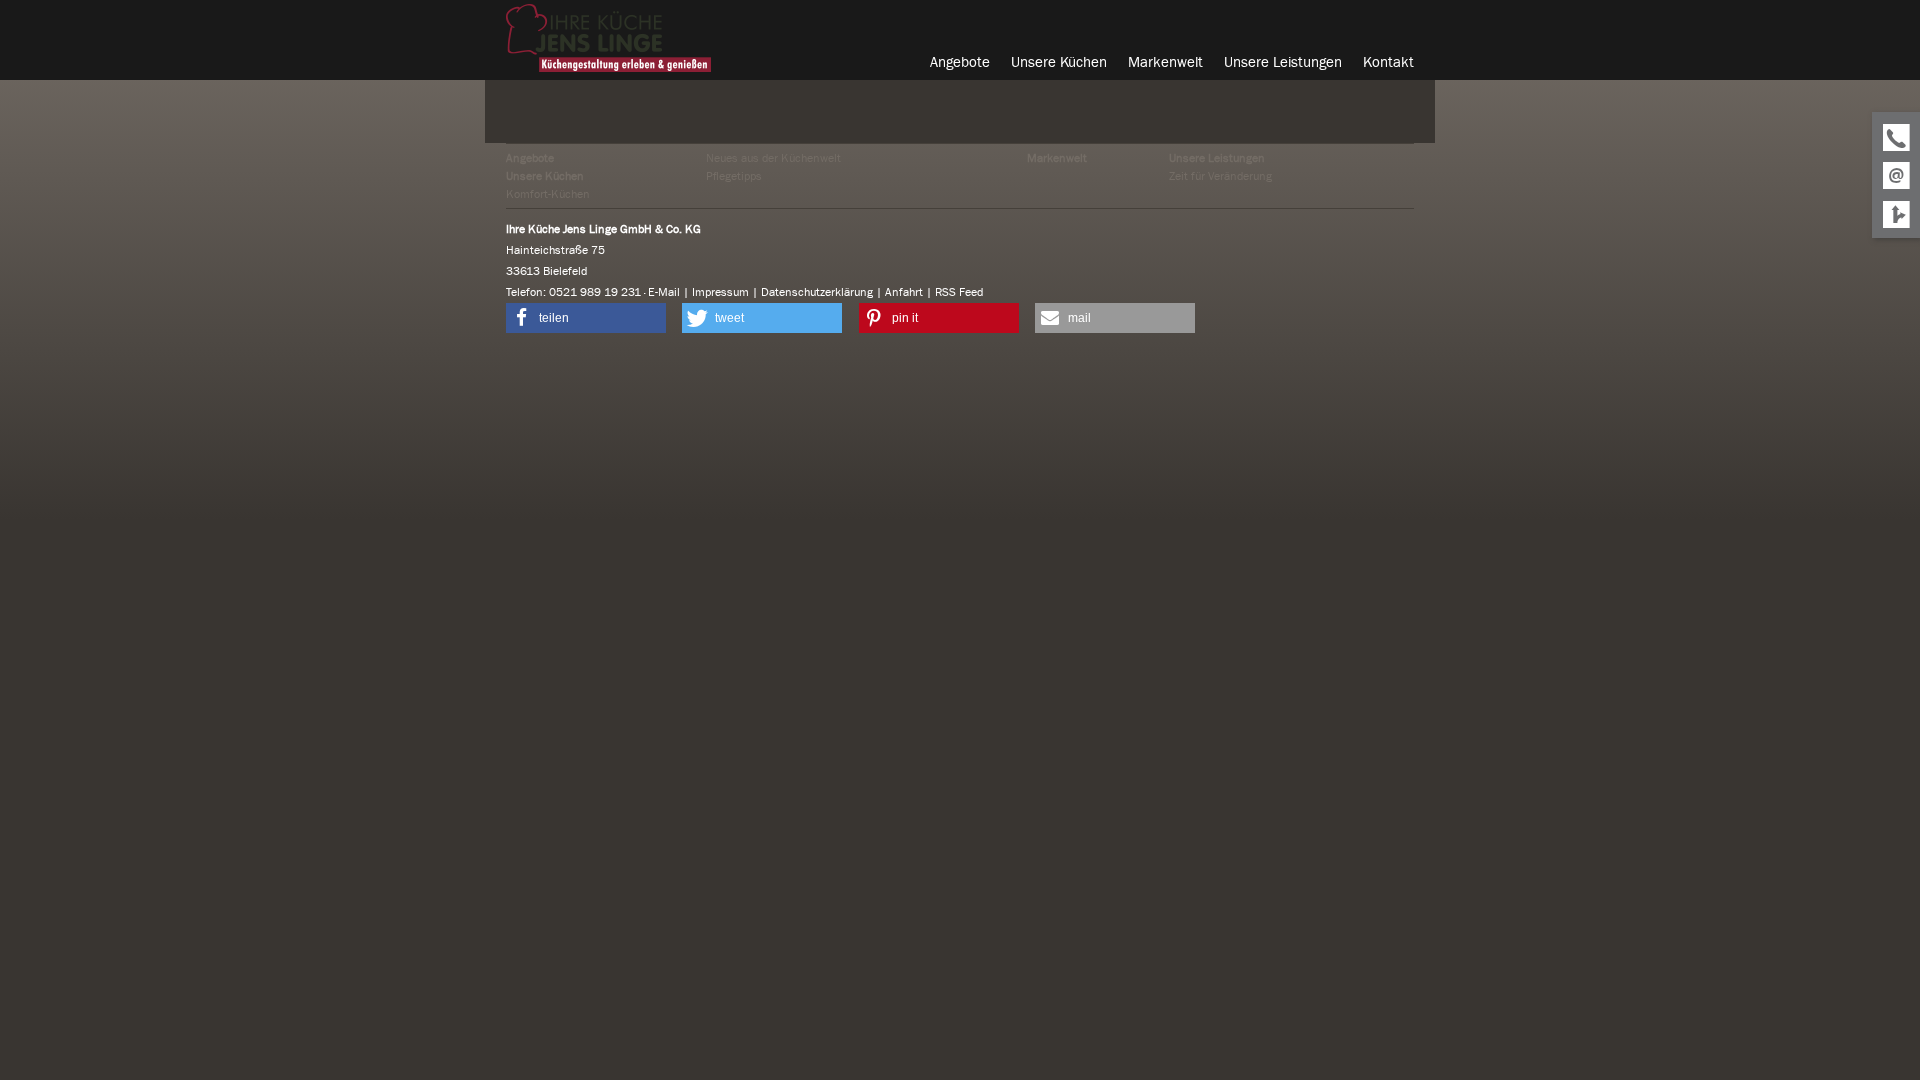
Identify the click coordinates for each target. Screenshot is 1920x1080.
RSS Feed (959, 292)
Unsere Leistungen (1217, 158)
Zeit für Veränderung (1220, 176)
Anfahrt (904, 292)
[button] (586, 318)
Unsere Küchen (545, 176)
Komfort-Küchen (548, 194)
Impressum (720, 292)
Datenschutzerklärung (817, 292)
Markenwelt (1057, 158)
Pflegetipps (734, 176)
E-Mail (664, 292)
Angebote (530, 158)
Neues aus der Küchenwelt (773, 158)
